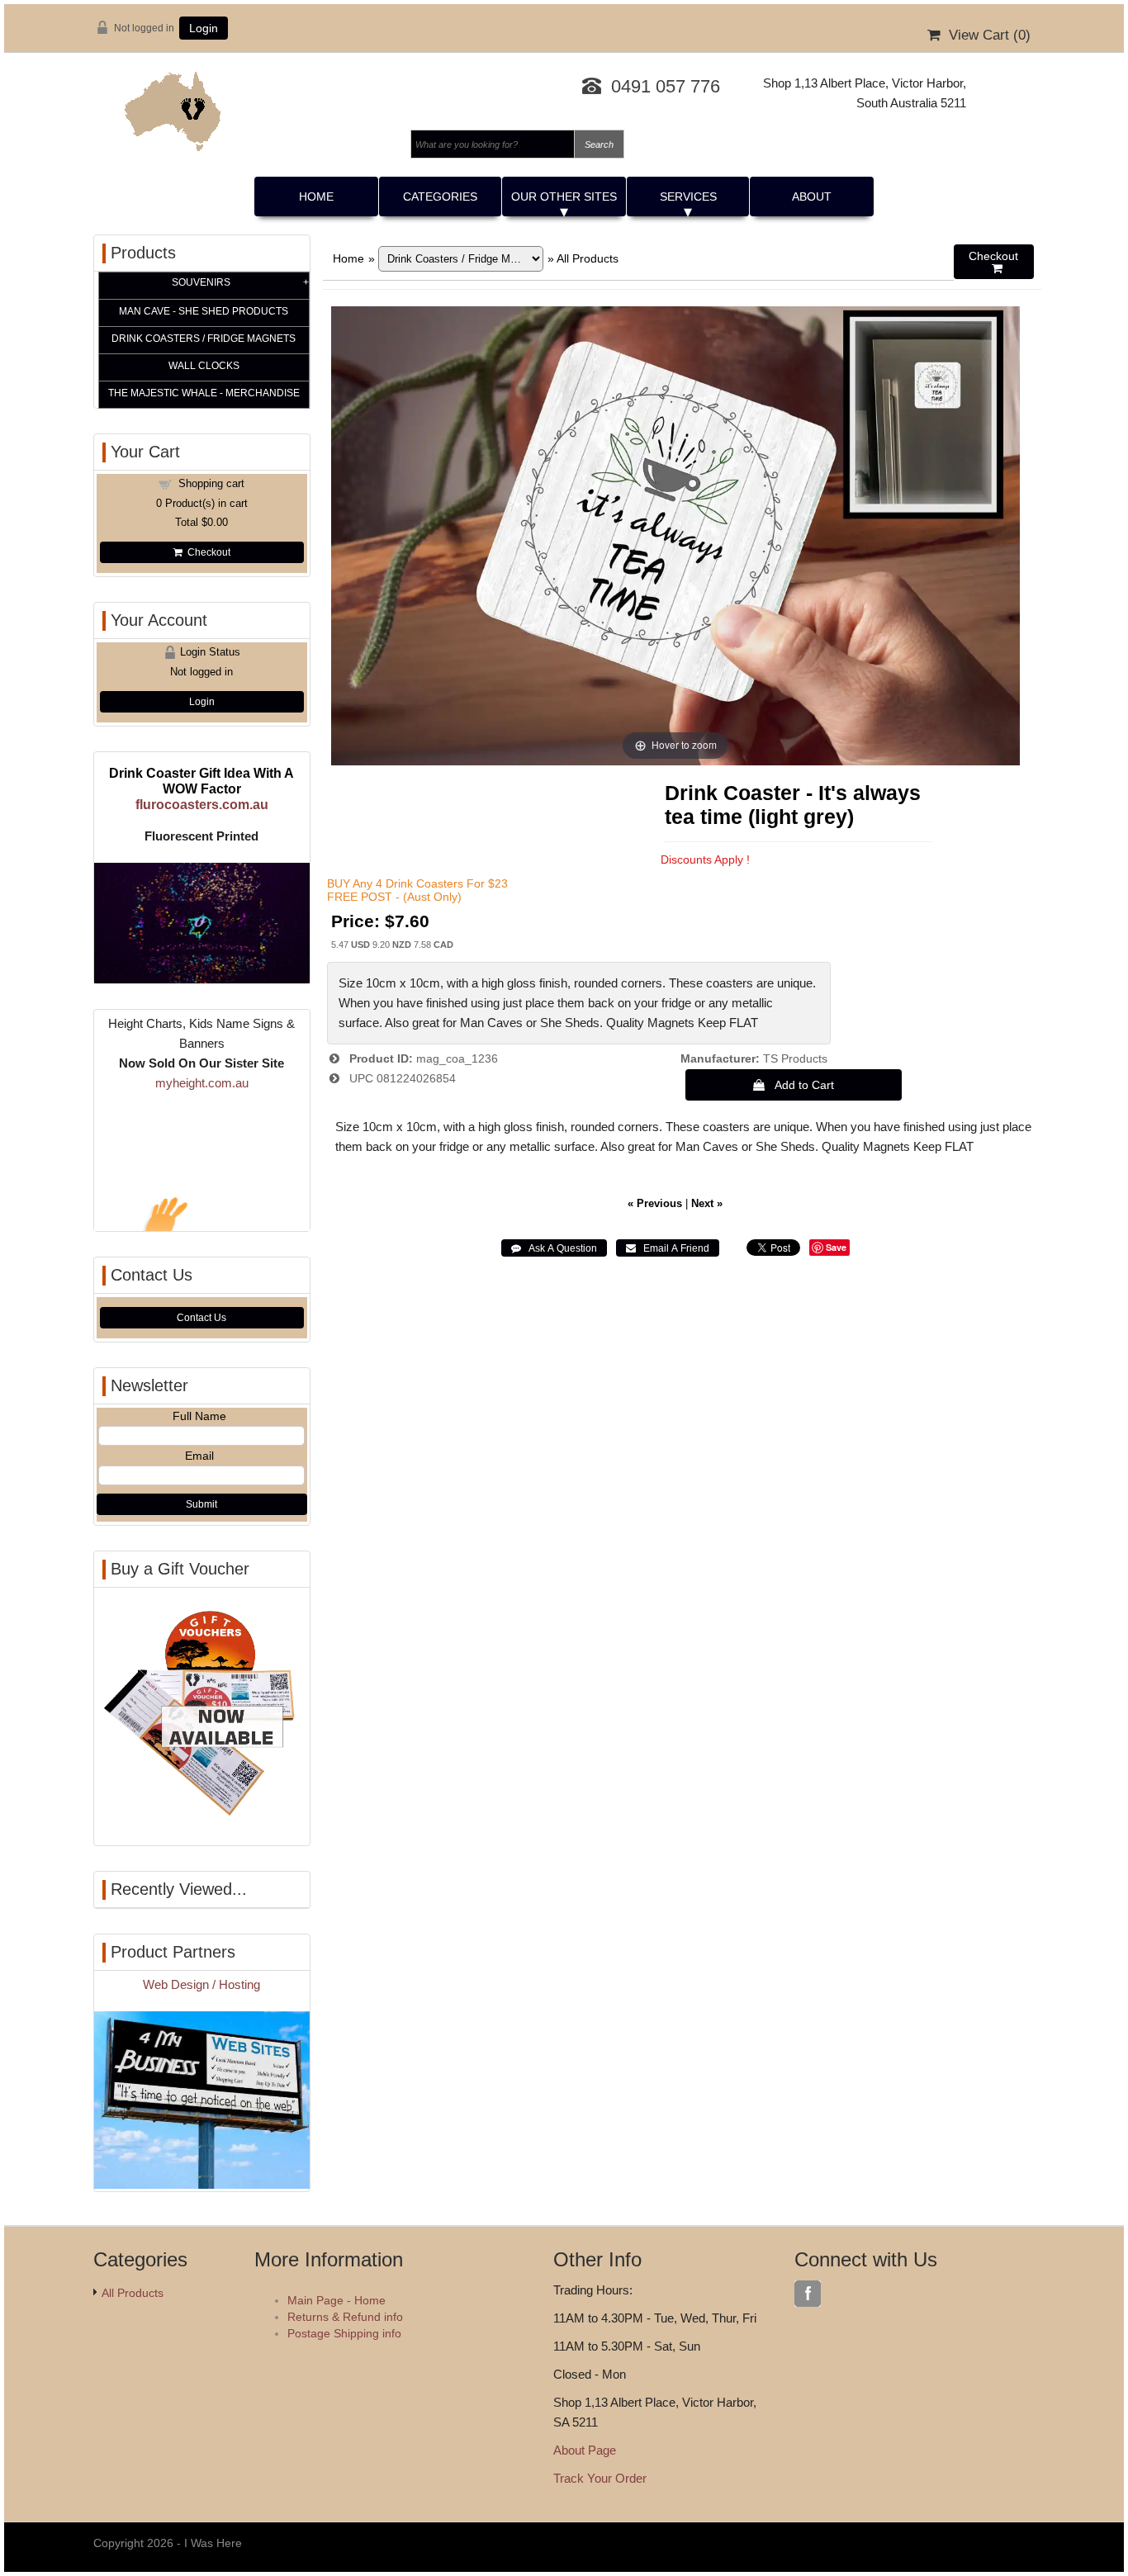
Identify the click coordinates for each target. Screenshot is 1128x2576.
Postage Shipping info (344, 2333)
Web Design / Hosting (201, 1984)
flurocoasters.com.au (202, 804)
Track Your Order (600, 2478)
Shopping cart (211, 483)
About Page (585, 2450)
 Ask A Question (554, 1248)
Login (204, 28)
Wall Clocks (204, 366)
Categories (440, 197)
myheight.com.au (202, 1083)
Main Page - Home (337, 2300)
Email (199, 1456)
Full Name (199, 1416)
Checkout (206, 552)
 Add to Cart (794, 1085)
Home (316, 197)
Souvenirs (201, 282)
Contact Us (201, 1318)
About (812, 197)
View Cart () (986, 35)
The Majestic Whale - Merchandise (204, 393)
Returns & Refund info (345, 2317)
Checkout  (993, 262)
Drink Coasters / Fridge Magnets (204, 339)
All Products (588, 258)
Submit (201, 1504)
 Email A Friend (668, 1248)
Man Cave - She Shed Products (204, 311)
